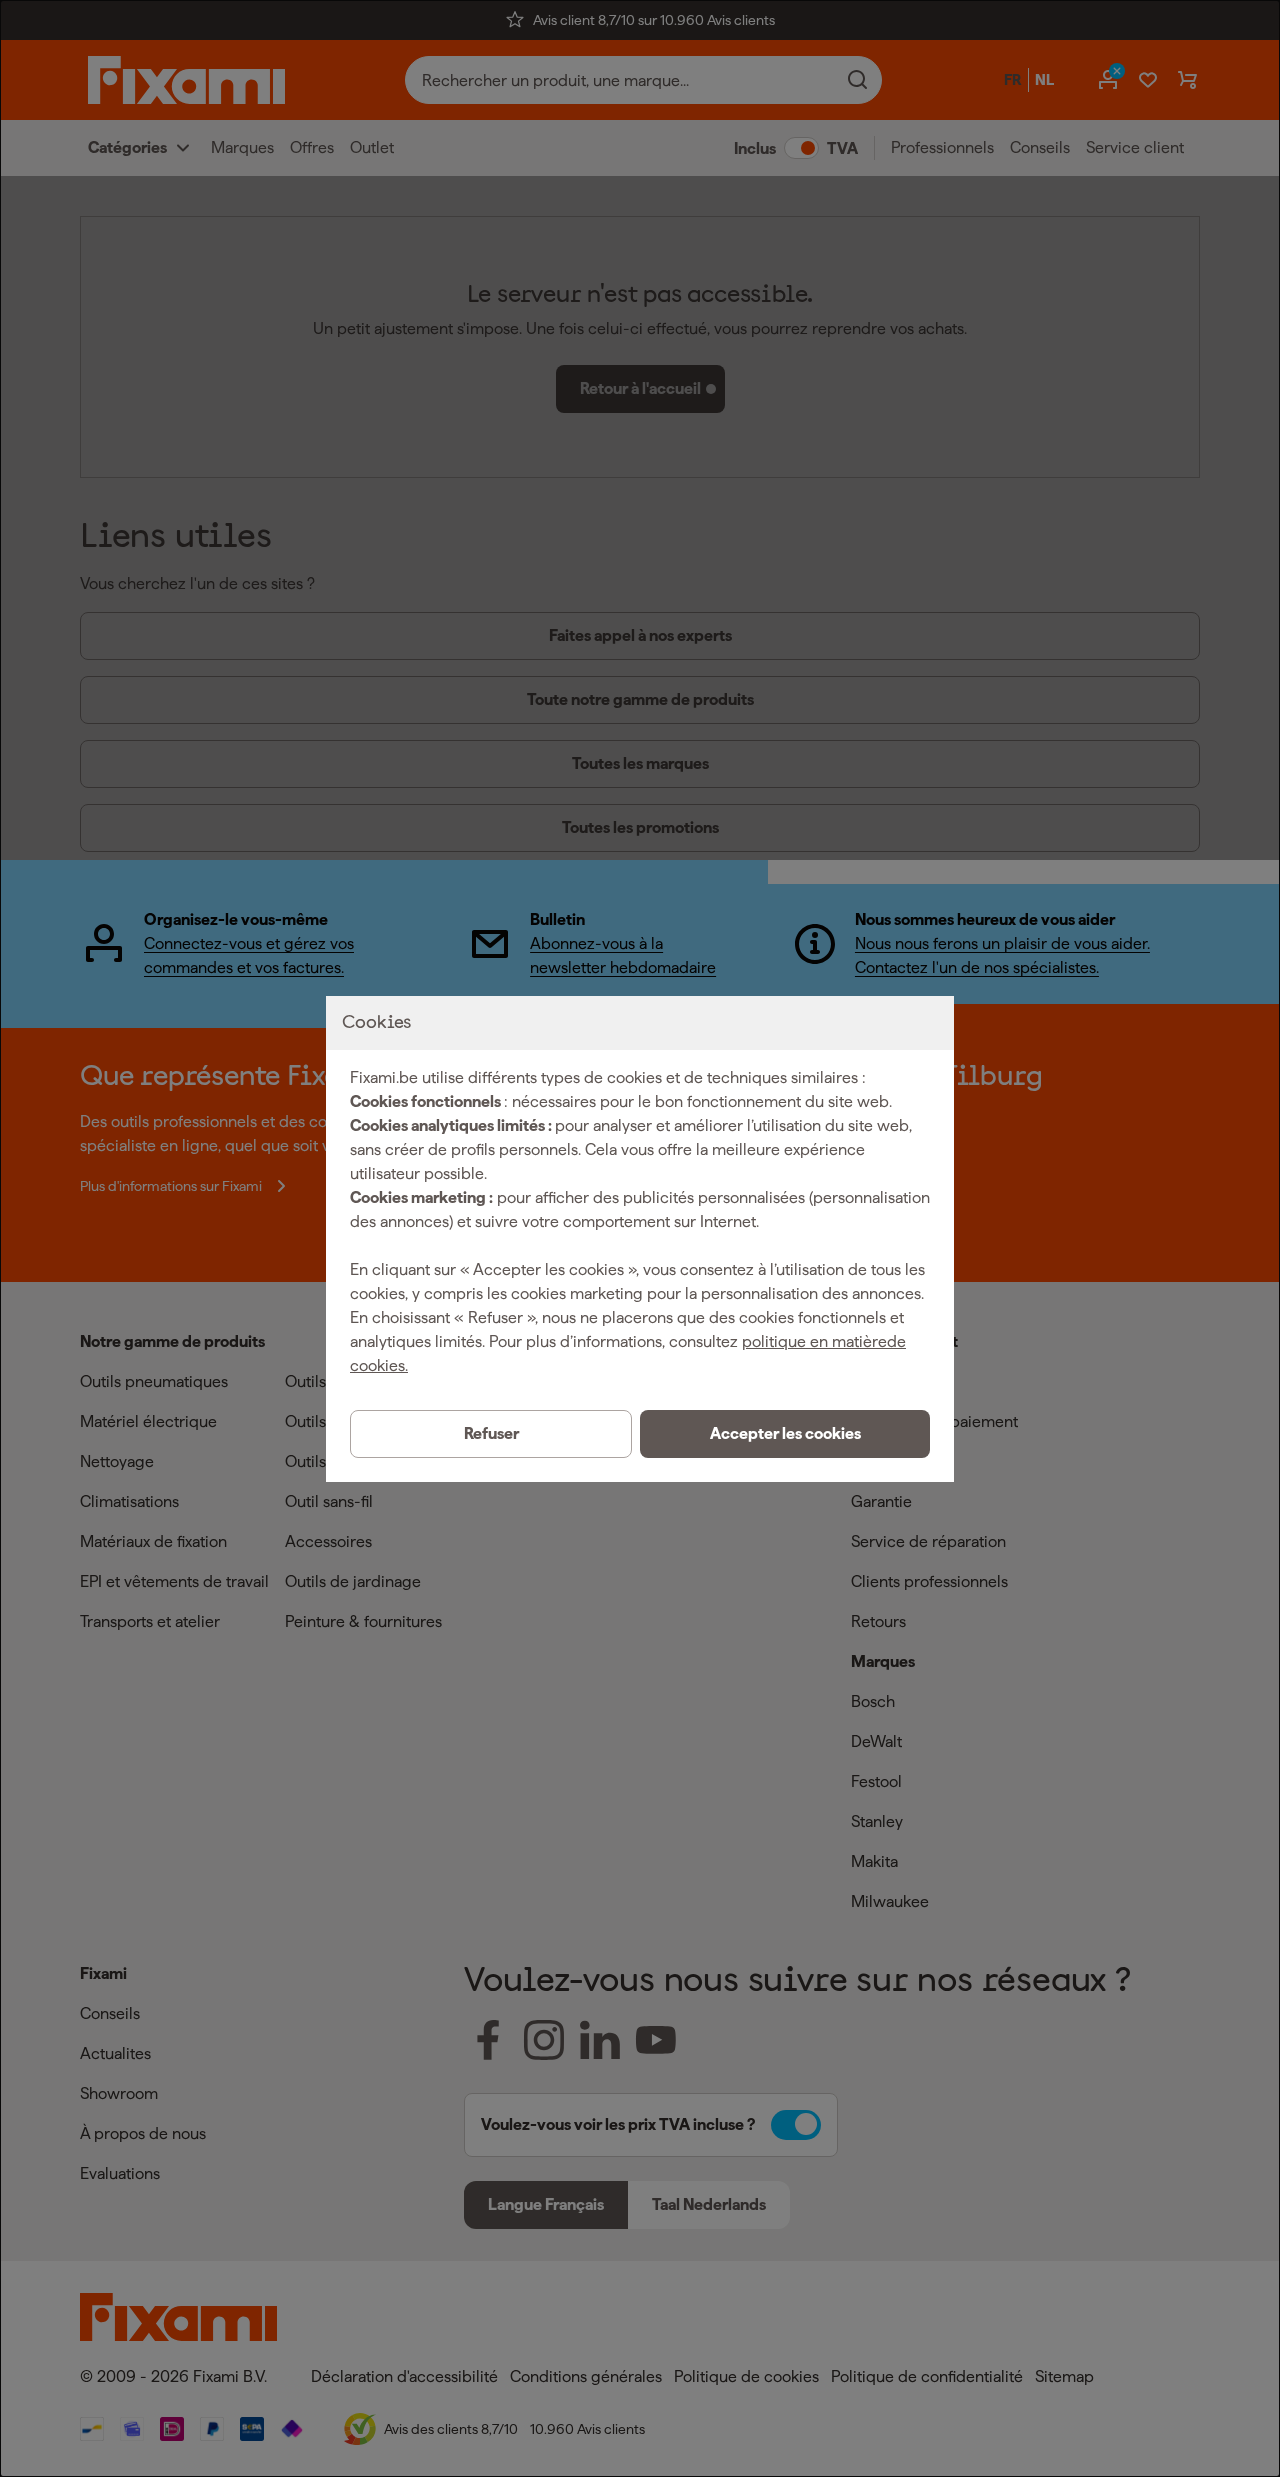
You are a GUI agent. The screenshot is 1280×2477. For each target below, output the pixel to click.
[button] (785, 1434)
